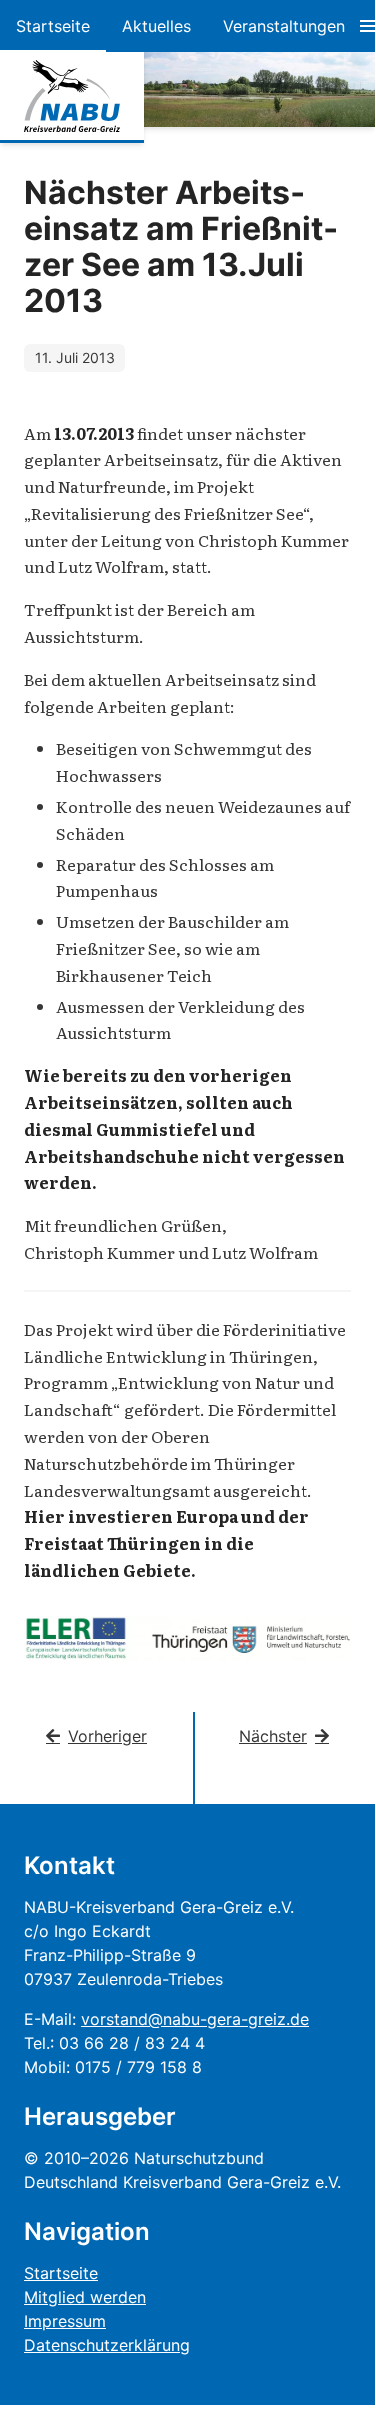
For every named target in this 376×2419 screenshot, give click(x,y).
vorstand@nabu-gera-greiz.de (195, 2019)
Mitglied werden (85, 2297)
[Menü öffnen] (368, 26)
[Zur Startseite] (72, 96)
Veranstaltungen (284, 26)
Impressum (65, 2321)
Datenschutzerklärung (107, 2345)
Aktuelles (156, 26)
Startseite (53, 26)
